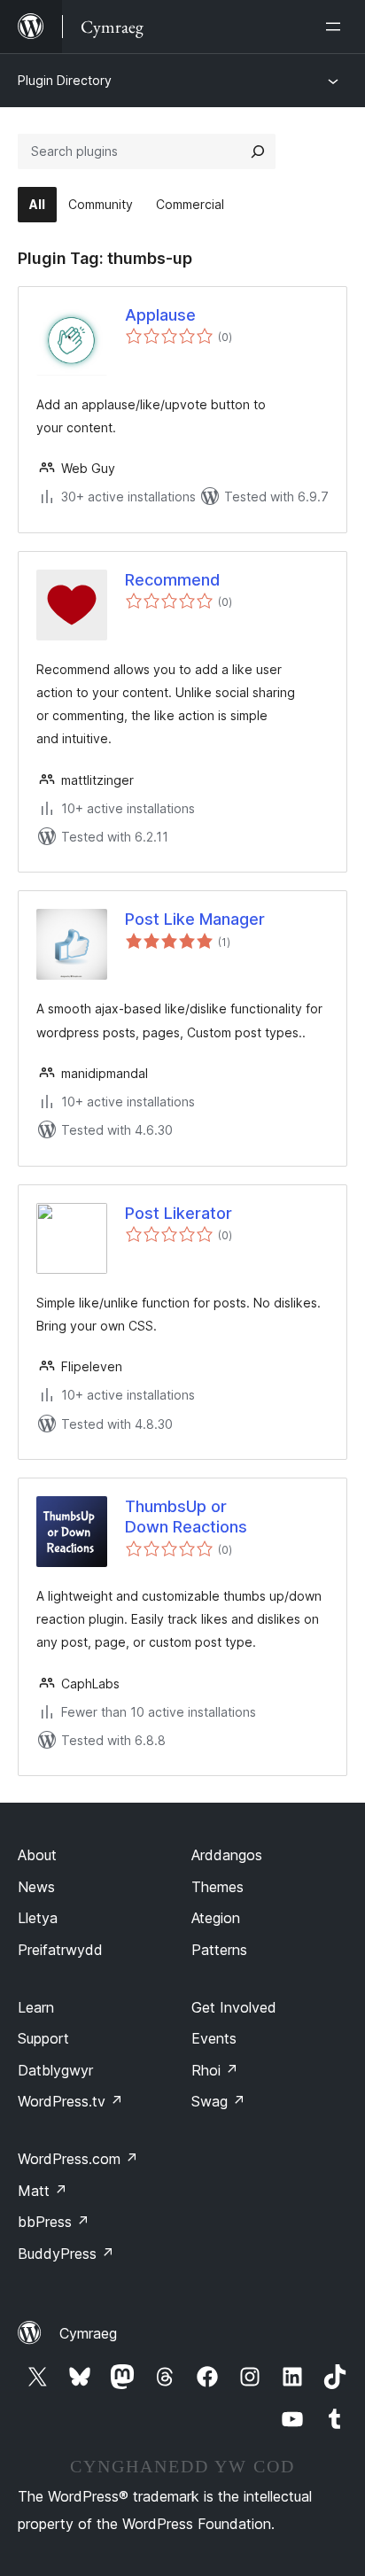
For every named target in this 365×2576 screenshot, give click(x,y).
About (37, 1855)
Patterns (219, 1950)
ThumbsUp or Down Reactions (186, 1517)
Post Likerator (179, 1213)
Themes (217, 1887)
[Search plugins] (258, 151)
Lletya (38, 1918)
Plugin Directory (65, 80)
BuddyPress (66, 2254)
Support (43, 2038)
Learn (36, 2007)
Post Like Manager (195, 919)
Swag (218, 2101)
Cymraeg (88, 2333)
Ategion (216, 1918)
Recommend (172, 580)
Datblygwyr (55, 2070)
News (36, 1887)
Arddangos (227, 1855)
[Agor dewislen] (337, 27)
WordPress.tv (70, 2101)
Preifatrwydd (60, 1950)
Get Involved (234, 2007)
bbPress (54, 2222)
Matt (43, 2191)
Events (214, 2038)
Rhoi (215, 2070)
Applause (160, 315)
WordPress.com (78, 2159)
